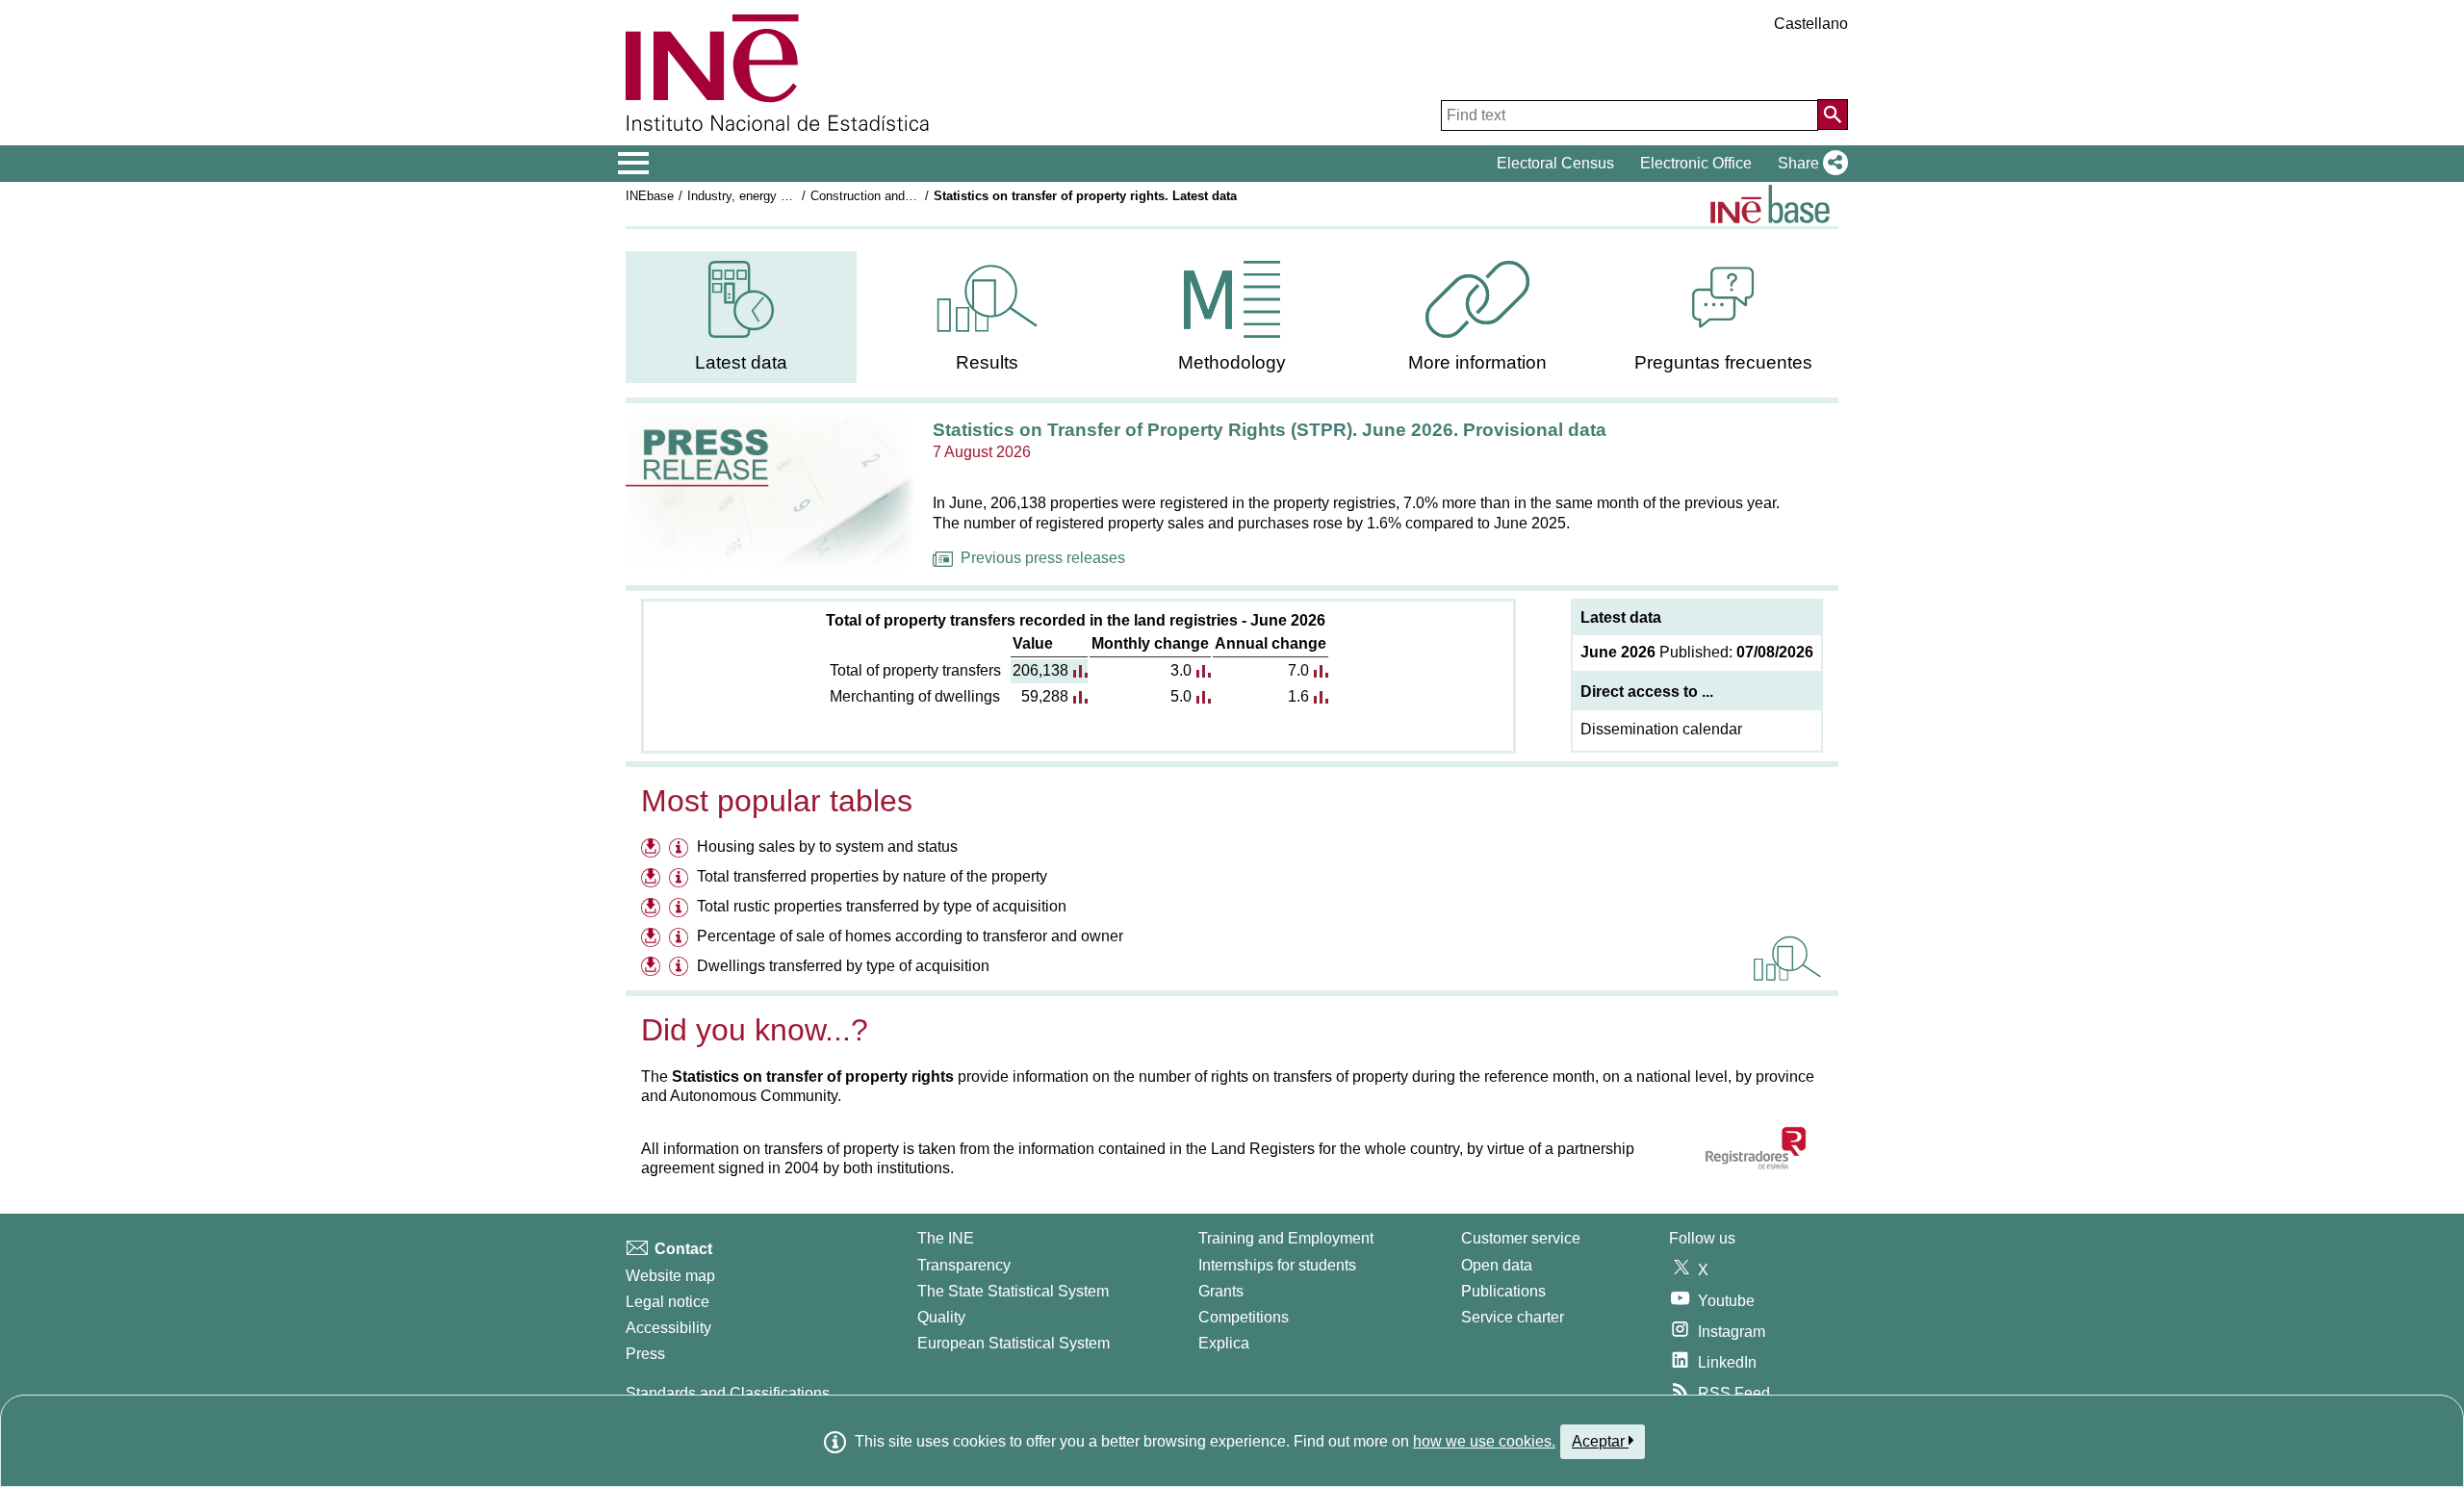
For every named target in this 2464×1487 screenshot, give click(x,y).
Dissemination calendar (1661, 729)
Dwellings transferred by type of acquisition (843, 966)
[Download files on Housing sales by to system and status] (653, 849)
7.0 (1298, 670)
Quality (941, 1317)
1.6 (1298, 696)
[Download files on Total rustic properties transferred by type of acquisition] (653, 909)
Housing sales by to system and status (827, 846)
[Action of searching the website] (1833, 115)
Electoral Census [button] (1555, 163)
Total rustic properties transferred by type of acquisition (882, 906)
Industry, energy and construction (780, 196)
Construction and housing (881, 196)
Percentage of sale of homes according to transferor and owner (910, 936)
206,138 (1040, 670)
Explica (1224, 1343)
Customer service (1521, 1238)
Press (645, 1354)
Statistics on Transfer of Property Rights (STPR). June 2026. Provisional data (1270, 430)
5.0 (1181, 696)
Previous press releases (1043, 558)
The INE (946, 1238)
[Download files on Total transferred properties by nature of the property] (653, 879)
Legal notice (667, 1302)
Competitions (1244, 1317)
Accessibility (668, 1328)
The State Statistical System (1013, 1291)
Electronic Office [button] (1696, 163)
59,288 (1045, 696)
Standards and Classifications (728, 1393)
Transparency (964, 1265)
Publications (1503, 1291)
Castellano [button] (1811, 24)
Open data (1497, 1265)
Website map (670, 1276)
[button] (1809, 164)
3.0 (1181, 670)
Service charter (1513, 1317)
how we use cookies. (1484, 1441)
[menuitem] (741, 317)
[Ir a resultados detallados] (1787, 957)
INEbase (650, 196)
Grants (1221, 1291)
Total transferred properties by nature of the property (872, 876)
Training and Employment (1286, 1238)
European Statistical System (1014, 1343)
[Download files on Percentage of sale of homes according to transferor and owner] (653, 939)
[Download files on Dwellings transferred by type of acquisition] (653, 969)
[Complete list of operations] (1770, 204)
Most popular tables (777, 801)
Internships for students (1277, 1265)
